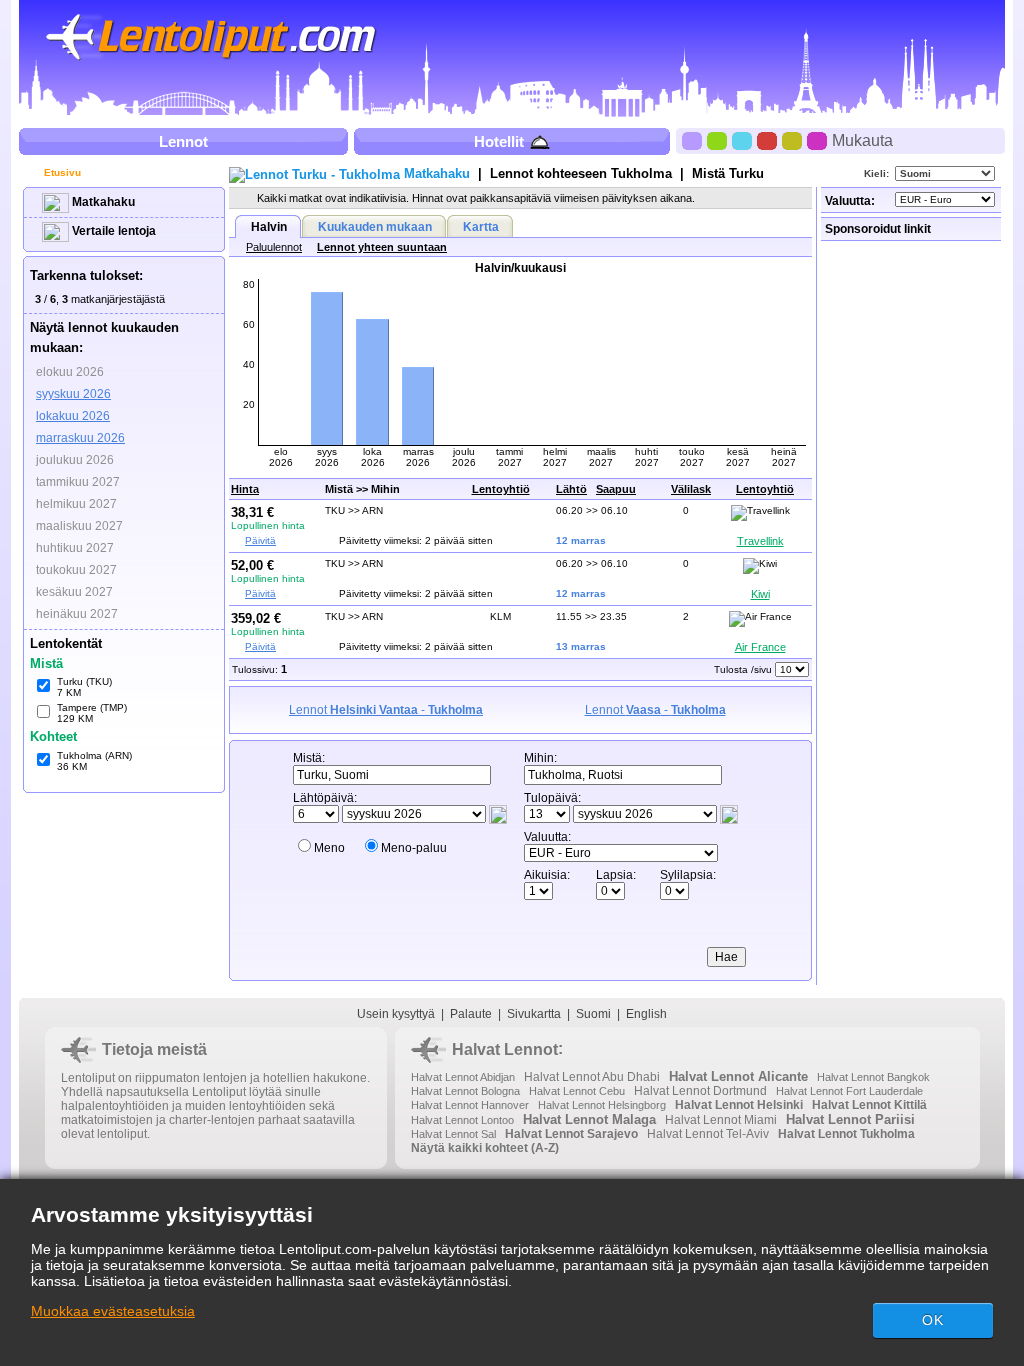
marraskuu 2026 (80, 438)
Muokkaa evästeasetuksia (113, 1311)
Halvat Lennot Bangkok (873, 1077)
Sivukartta (534, 1014)
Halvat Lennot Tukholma (846, 1134)
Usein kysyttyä (396, 1014)
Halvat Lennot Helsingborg (602, 1105)
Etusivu (61, 172)
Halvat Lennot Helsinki (739, 1105)
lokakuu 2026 (73, 416)
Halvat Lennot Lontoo (462, 1120)
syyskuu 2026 (73, 394)
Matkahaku (102, 202)
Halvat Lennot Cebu (577, 1091)
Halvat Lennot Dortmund (700, 1091)
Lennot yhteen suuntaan (382, 247)
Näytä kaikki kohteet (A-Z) (485, 1148)
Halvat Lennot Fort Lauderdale (849, 1091)
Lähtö (571, 489)
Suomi (593, 1014)
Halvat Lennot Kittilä (869, 1105)
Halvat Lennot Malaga (589, 1119)
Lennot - (386, 710)
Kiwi (760, 594)
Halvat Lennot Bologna (465, 1091)
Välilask (691, 489)
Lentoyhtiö (501, 489)
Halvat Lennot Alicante (738, 1076)
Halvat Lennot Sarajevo (571, 1134)
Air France (760, 647)
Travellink (760, 541)
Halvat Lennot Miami (721, 1120)
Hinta (245, 489)
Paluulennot (274, 247)
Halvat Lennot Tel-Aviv (708, 1134)
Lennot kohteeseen (581, 173)
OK (933, 1320)
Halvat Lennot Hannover (470, 1105)
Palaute (471, 1014)
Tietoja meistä (154, 1049)
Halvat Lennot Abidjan (463, 1077)
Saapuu (616, 489)
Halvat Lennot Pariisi (850, 1119)
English (646, 1014)
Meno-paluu (414, 848)
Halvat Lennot (505, 1049)
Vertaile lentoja (112, 231)
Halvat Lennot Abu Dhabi (592, 1077)
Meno (329, 848)
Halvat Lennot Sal (453, 1134)
